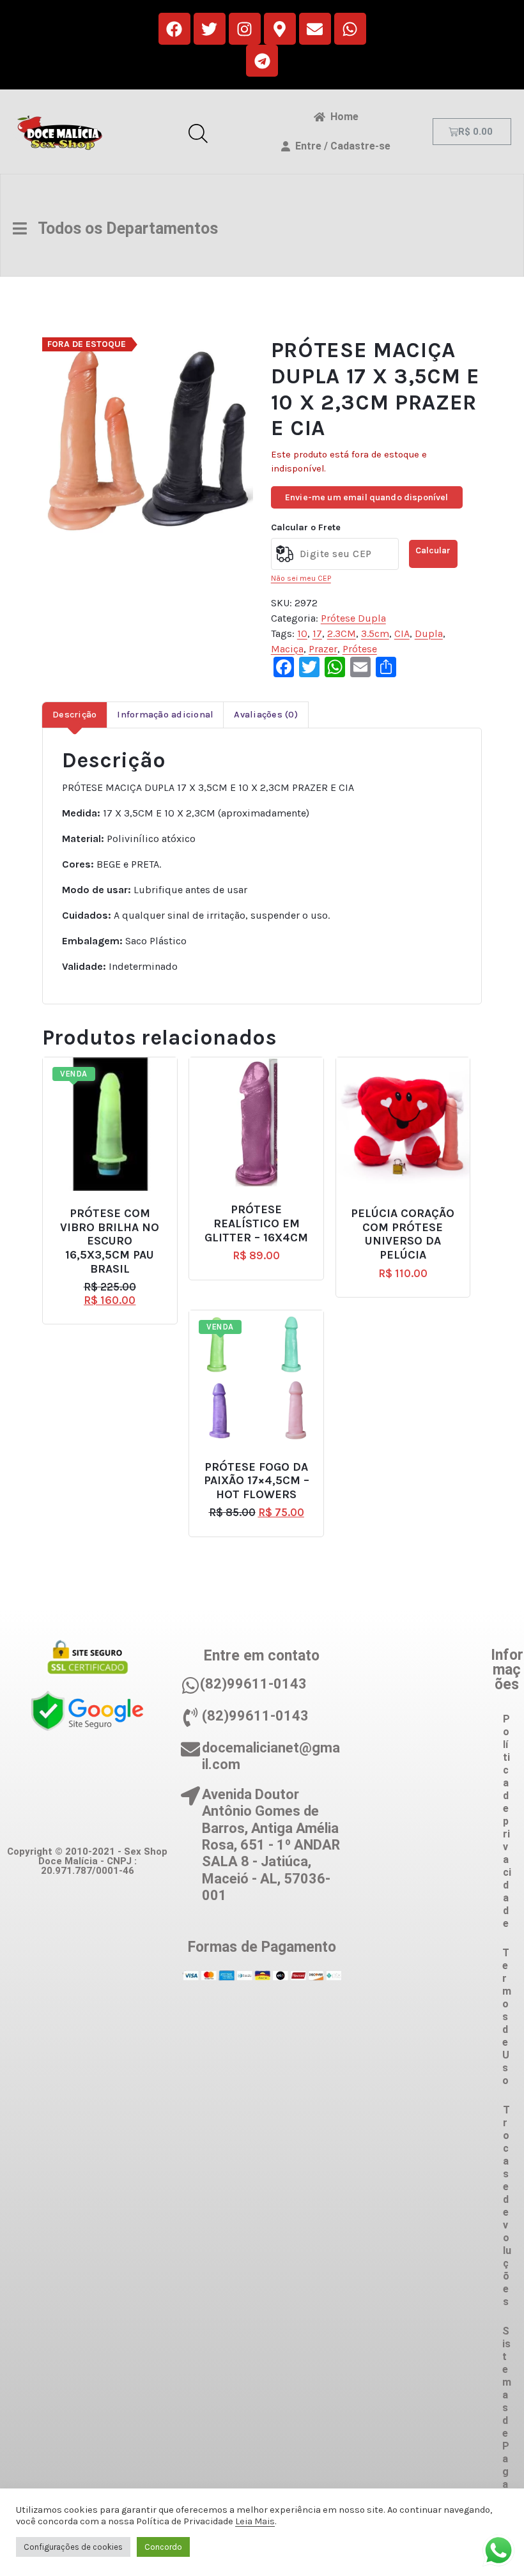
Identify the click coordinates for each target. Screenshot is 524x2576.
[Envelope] (315, 29)
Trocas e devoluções (507, 2206)
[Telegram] (262, 61)
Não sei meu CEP (301, 578)
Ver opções (262, 1461)
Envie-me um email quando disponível (367, 497)
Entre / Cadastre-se (340, 146)
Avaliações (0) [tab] (266, 715)
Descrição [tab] (74, 715)
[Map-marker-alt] (280, 29)
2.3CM (342, 633)
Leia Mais (255, 2521)
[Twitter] (210, 29)
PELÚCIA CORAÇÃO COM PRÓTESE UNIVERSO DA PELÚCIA (403, 1234)
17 (317, 633)
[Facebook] (174, 29)
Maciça (287, 649)
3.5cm (375, 633)
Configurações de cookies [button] (73, 2547)
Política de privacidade (507, 1821)
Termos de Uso (507, 2017)
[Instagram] (245, 29)
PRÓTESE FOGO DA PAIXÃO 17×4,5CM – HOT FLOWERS (257, 1481)
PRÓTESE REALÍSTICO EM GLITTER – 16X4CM (256, 1223)
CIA (402, 633)
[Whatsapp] (350, 29)
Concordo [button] (163, 2547)
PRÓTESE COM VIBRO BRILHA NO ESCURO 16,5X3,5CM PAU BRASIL (110, 1241)
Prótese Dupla (353, 618)
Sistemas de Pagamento (507, 2440)
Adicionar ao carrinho (119, 1208)
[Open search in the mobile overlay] (198, 132)
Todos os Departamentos (122, 228)
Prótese (360, 649)
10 (302, 633)
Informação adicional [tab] (165, 715)
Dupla (429, 633)
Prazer (323, 649)
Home (342, 117)
